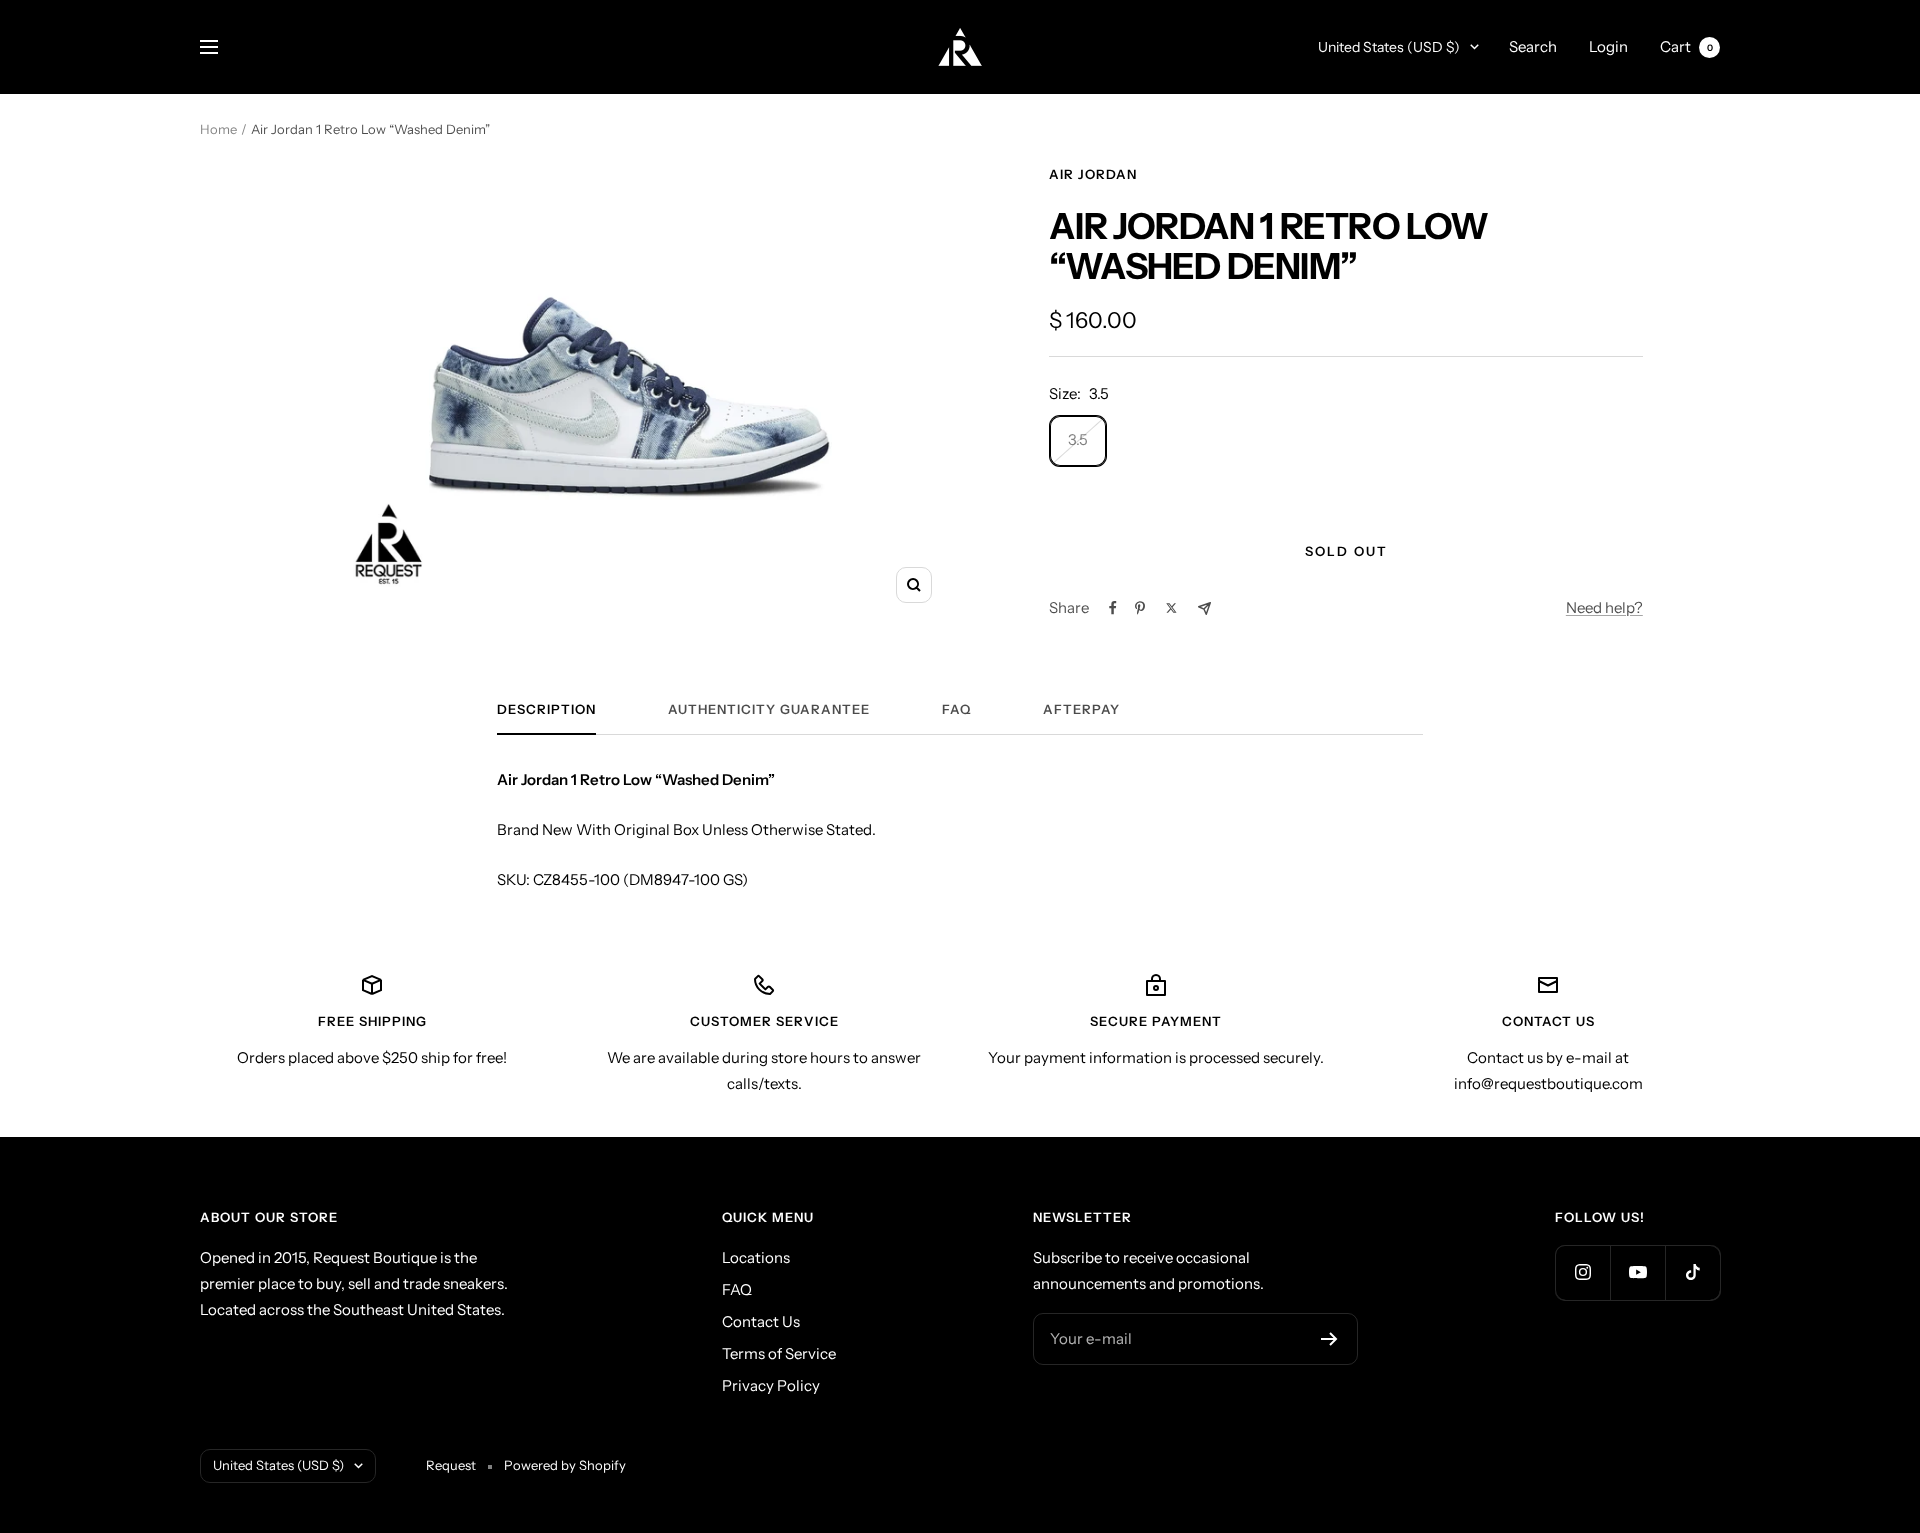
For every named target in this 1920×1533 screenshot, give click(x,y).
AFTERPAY (1081, 709)
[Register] (1329, 1339)
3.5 (1078, 439)
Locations (756, 1257)
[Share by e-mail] (1204, 608)
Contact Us (761, 1321)
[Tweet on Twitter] (1171, 608)
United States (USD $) (1389, 47)
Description (546, 709)
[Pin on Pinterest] (1140, 608)
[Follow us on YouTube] (1637, 1272)
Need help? (1604, 607)
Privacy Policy (771, 1385)
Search (1533, 46)
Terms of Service (779, 1353)
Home (218, 129)
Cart (1686, 46)
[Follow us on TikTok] (1692, 1272)
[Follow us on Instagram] (1582, 1272)
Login (1608, 46)
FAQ (956, 709)
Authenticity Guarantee (769, 709)
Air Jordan (1093, 174)
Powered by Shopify (565, 1465)
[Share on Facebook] (1113, 608)
